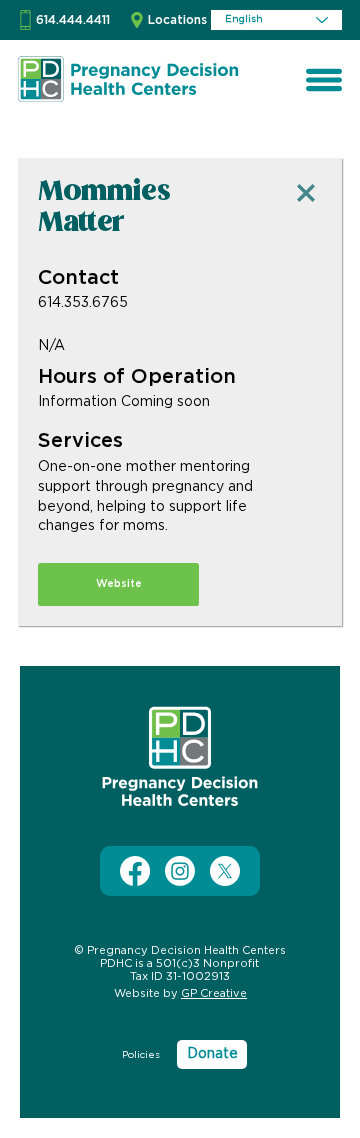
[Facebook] (135, 871)
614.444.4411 (73, 20)
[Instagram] (180, 871)
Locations (177, 20)
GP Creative (214, 993)
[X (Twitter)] (225, 871)
